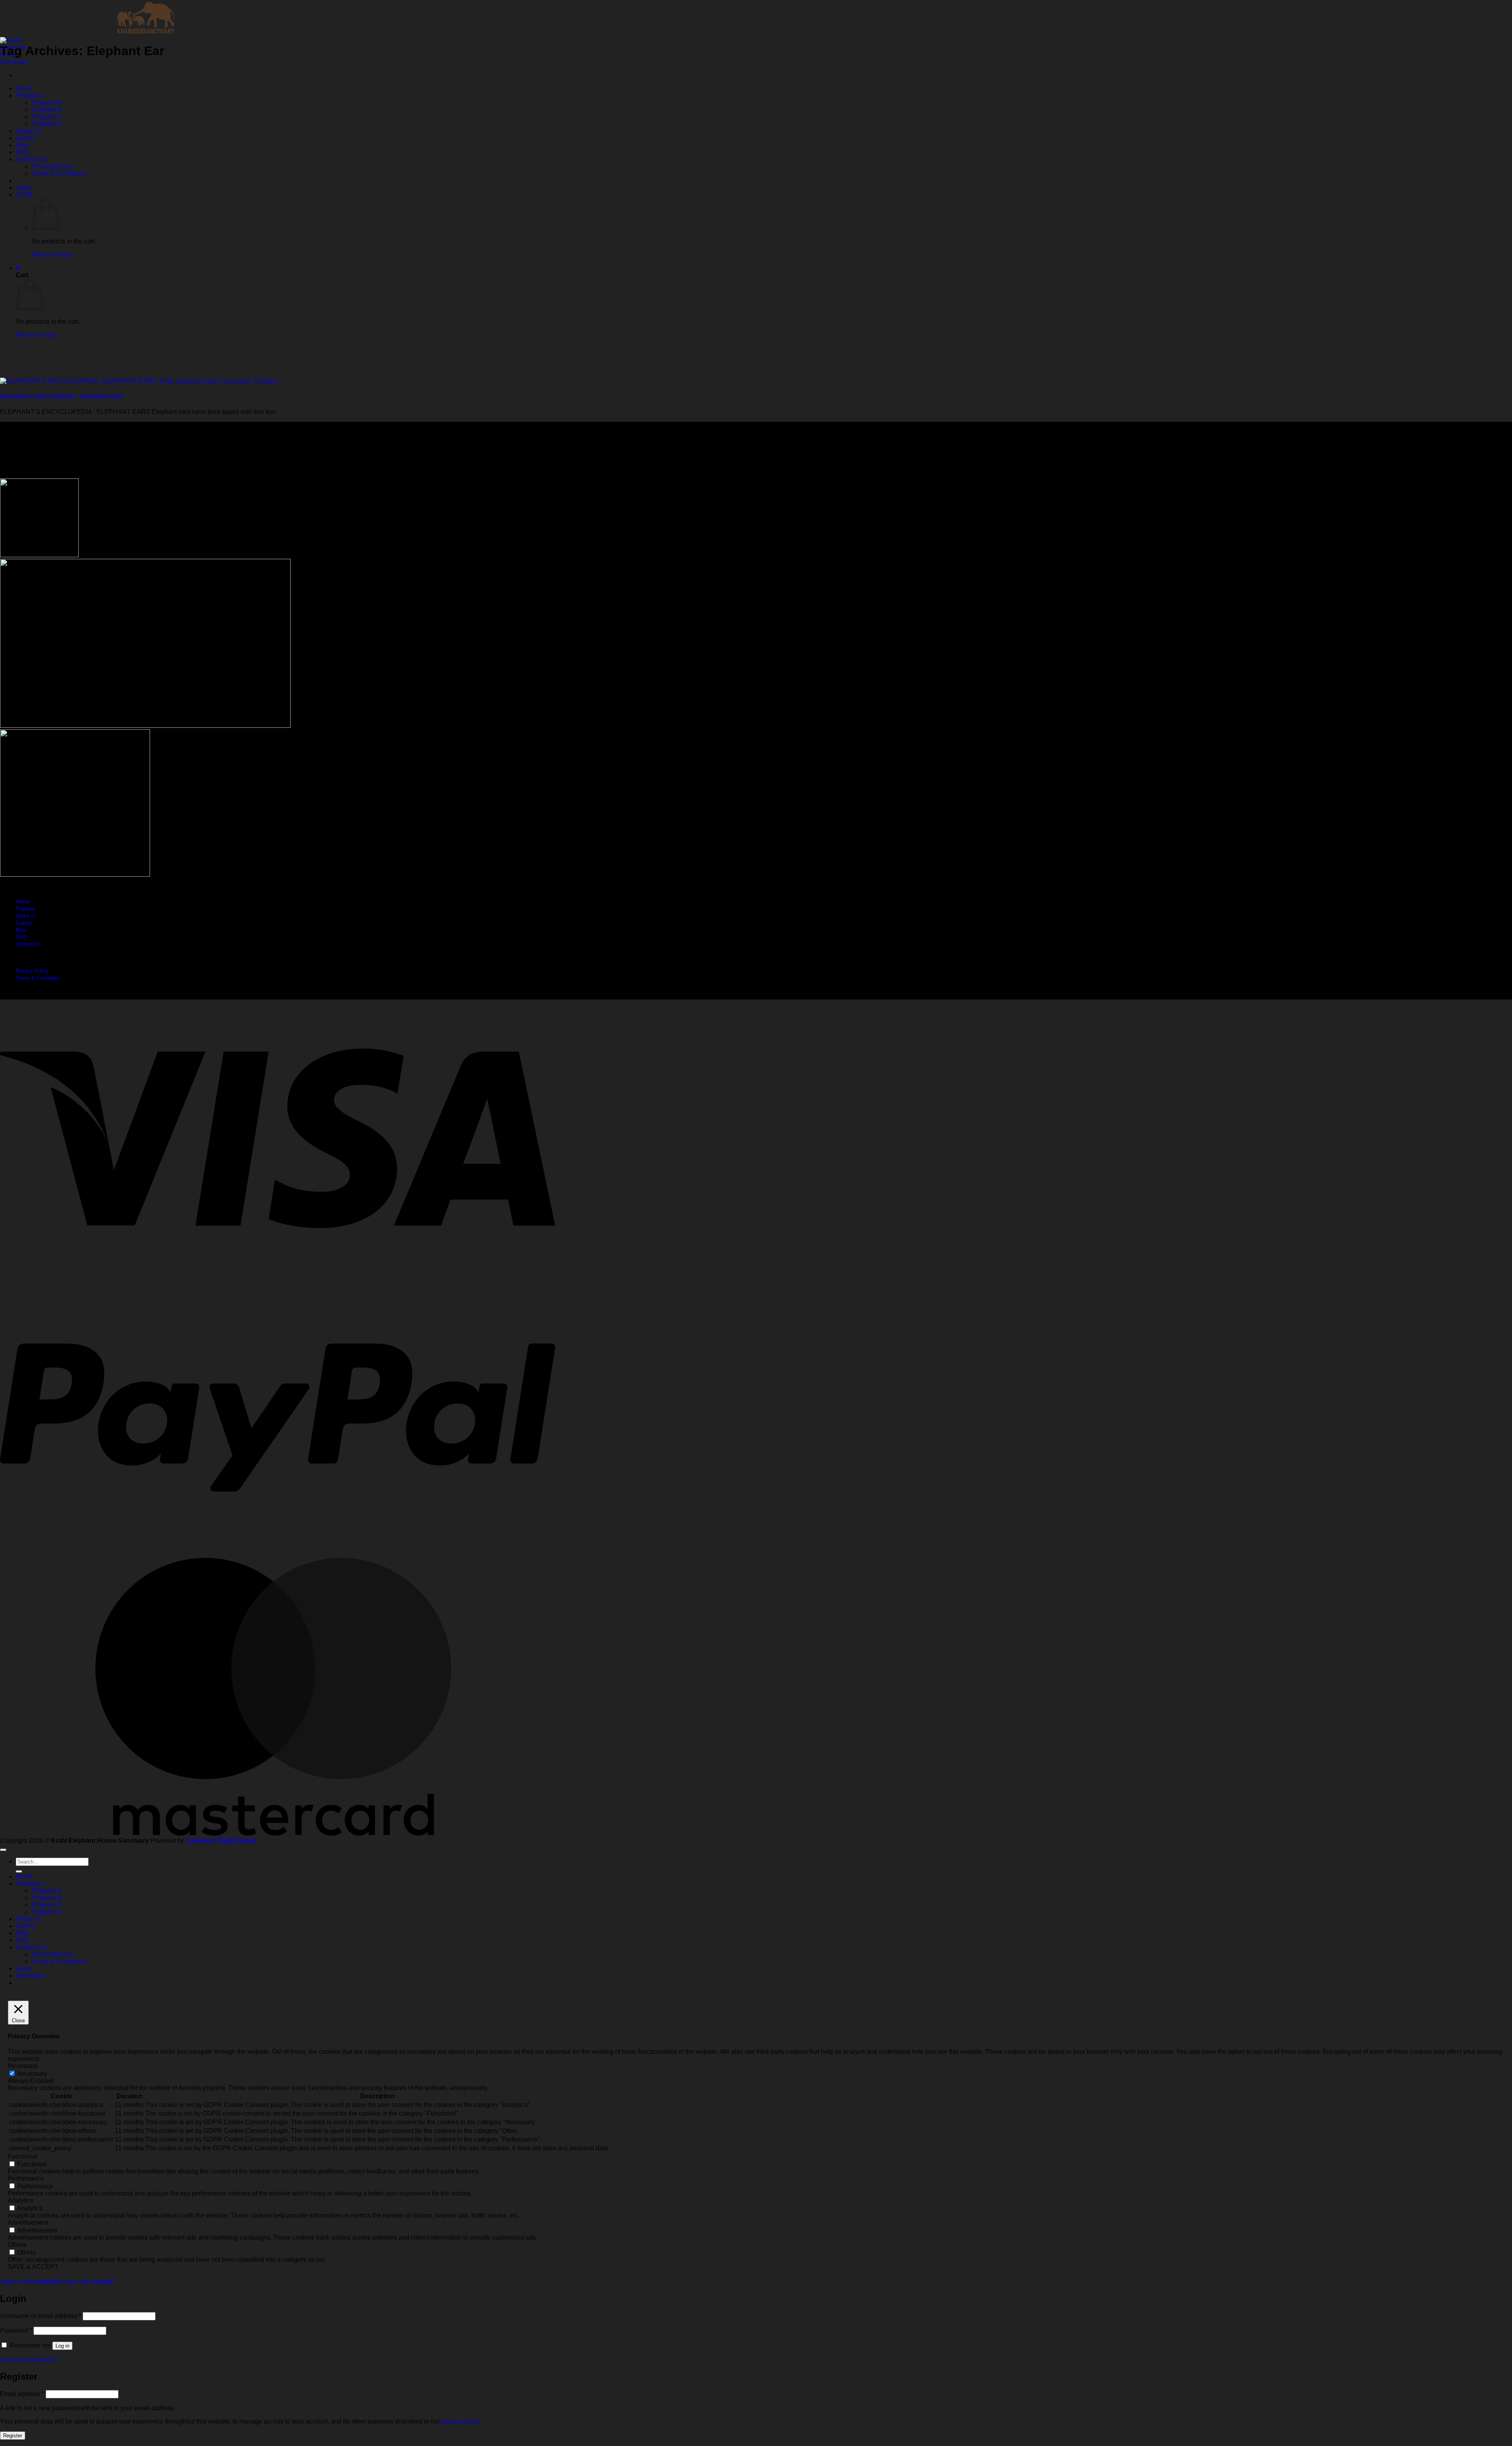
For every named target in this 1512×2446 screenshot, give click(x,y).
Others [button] (17, 2245)
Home (24, 88)
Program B (46, 110)
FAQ (22, 152)
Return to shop (52, 255)
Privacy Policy (32, 971)
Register (13, 2436)
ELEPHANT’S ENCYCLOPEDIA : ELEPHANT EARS (61, 397)
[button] (24, 188)
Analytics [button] (21, 2200)
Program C (47, 117)
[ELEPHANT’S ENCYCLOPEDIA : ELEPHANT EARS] (139, 381)
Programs (29, 96)
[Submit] (19, 1871)
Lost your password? (29, 2360)
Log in (62, 2346)
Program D (47, 124)
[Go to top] (3, 1850)
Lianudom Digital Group (221, 1841)
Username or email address (41, 2316)
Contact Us (31, 159)
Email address (22, 2394)
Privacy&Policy (53, 166)
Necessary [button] (23, 2066)
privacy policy (460, 2421)
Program (25, 909)
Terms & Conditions (59, 173)
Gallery (26, 138)
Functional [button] (23, 2156)
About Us (29, 131)
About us (26, 916)
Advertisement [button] (28, 2223)
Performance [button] (26, 2178)
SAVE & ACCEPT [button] (33, 2267)
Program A (46, 103)
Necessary (32, 2074)
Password (16, 2330)
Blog (22, 145)
